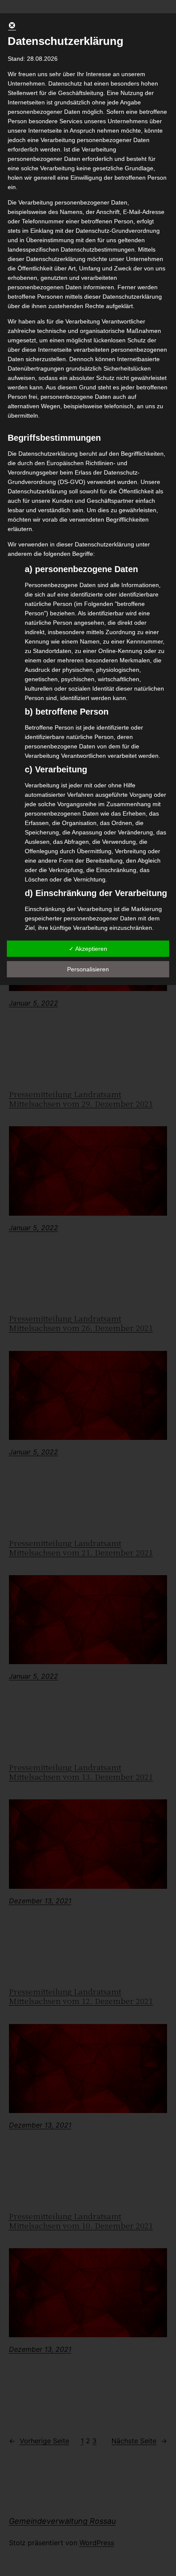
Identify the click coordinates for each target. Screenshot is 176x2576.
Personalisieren (88, 969)
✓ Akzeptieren (88, 949)
